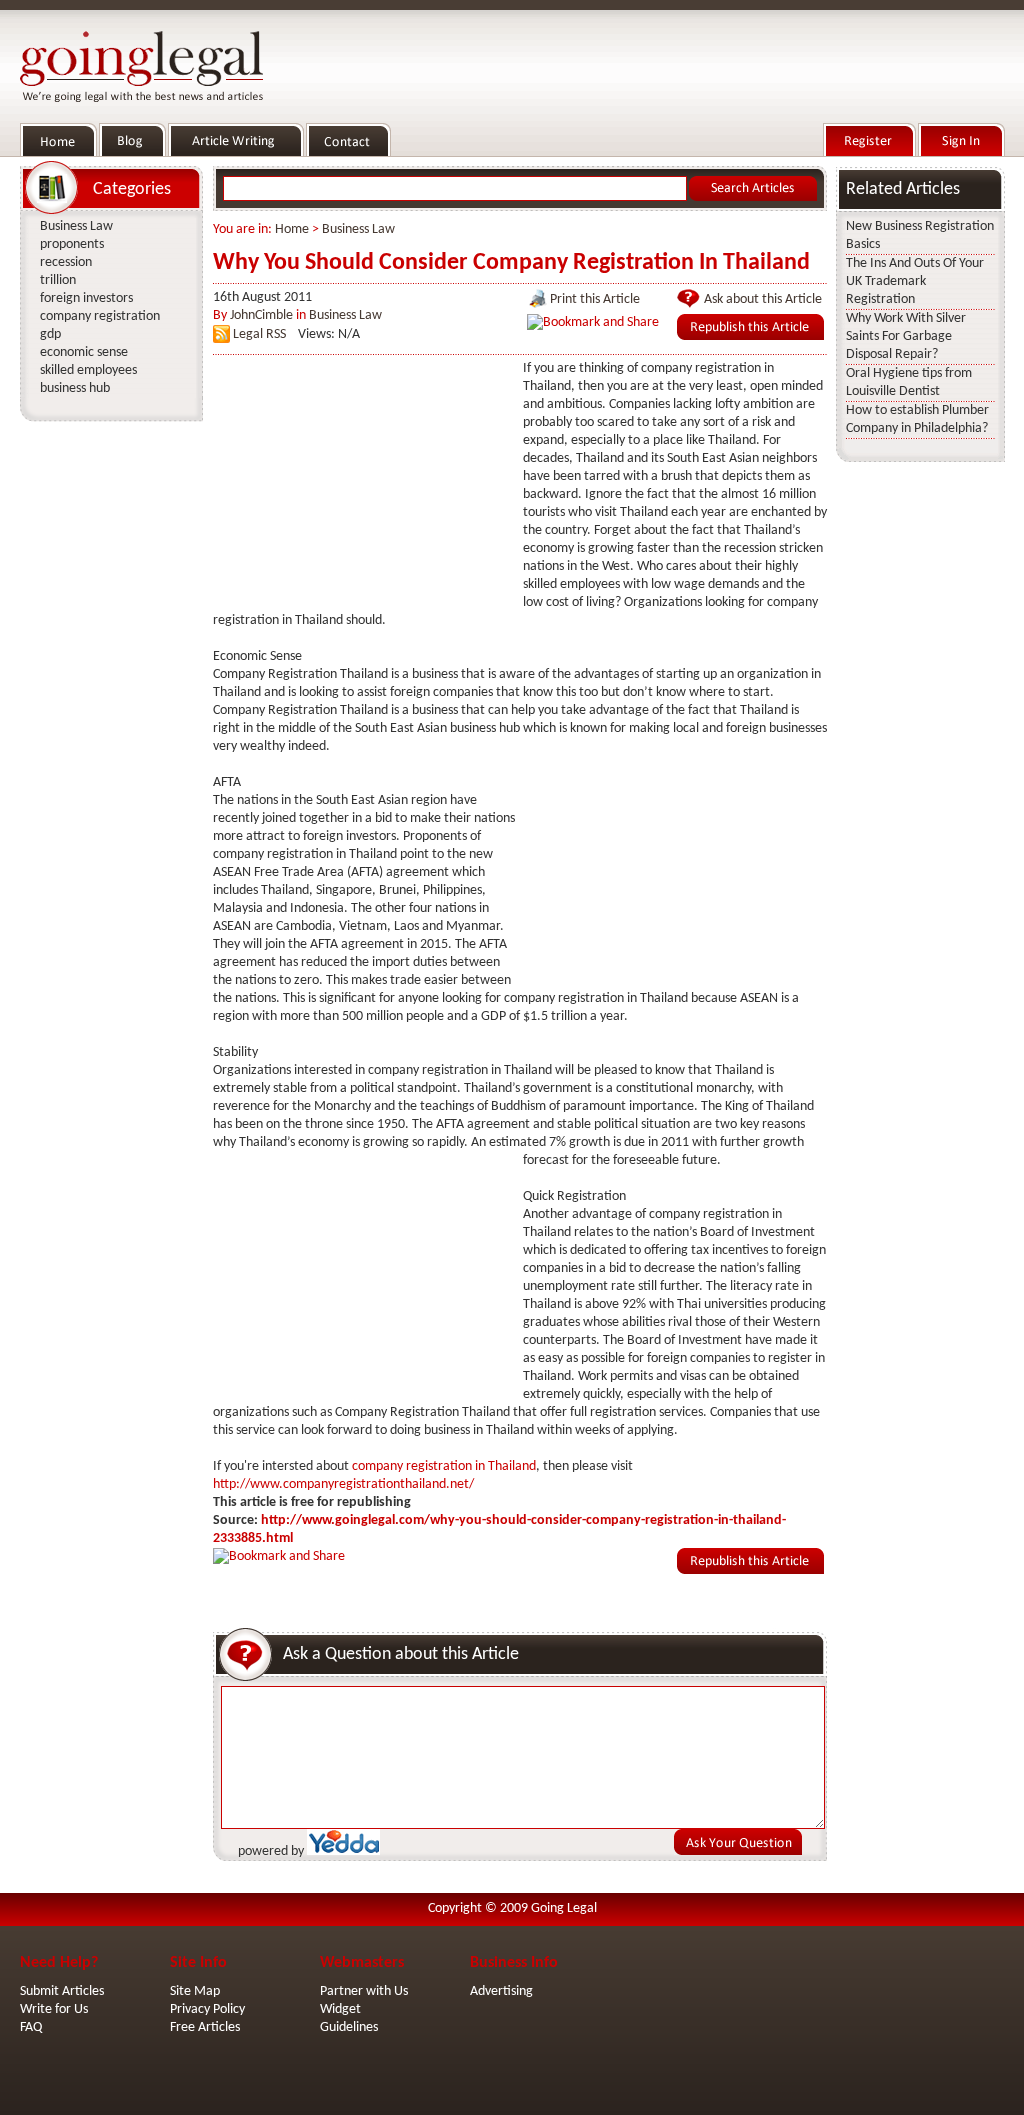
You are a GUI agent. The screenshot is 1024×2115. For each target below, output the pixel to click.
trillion (58, 280)
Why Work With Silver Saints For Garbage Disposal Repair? (906, 336)
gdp (50, 334)
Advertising (501, 1991)
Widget (340, 2009)
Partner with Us (364, 1991)
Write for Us (54, 2009)
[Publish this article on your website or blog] (750, 336)
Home (292, 229)
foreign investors (86, 298)
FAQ (31, 2027)
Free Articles (205, 2027)
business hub (75, 388)
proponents (72, 244)
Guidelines (349, 2027)
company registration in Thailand (444, 1466)
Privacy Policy (207, 2009)
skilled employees (88, 370)
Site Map (195, 1991)
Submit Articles (62, 1991)
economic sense (84, 352)
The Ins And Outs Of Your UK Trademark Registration (915, 281)
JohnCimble (261, 315)
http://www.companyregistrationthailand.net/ (343, 1484)
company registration (100, 316)
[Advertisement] (363, 485)
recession (66, 262)
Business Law (358, 229)
